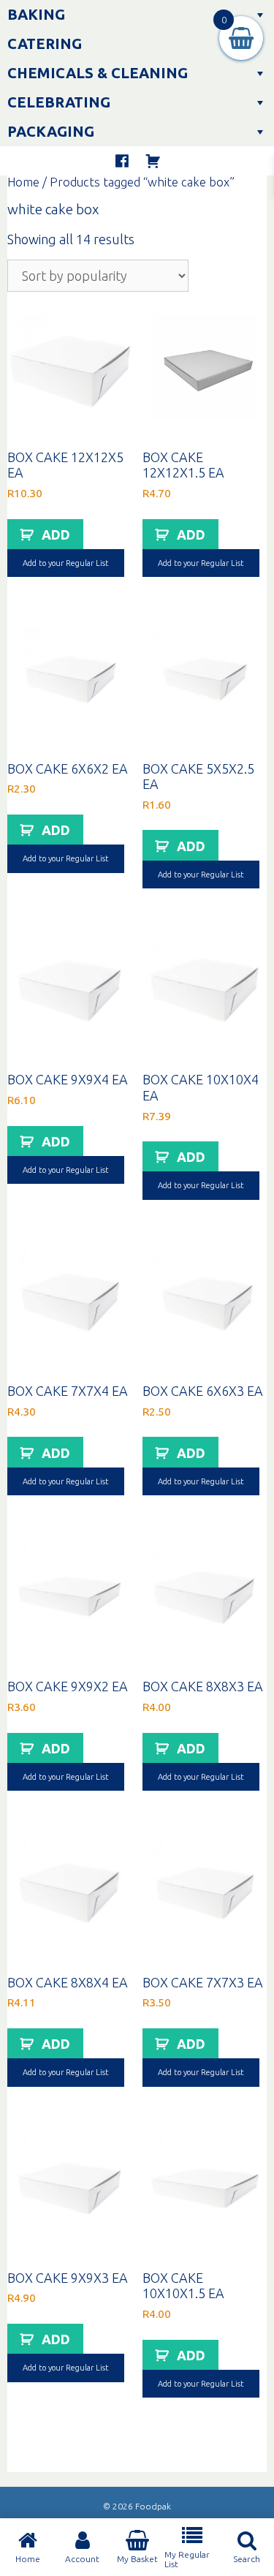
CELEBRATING (59, 102)
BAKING (36, 14)
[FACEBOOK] (122, 161)
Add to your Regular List (66, 563)
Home (23, 182)
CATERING (45, 44)
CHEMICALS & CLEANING (98, 73)
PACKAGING (51, 131)
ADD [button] (56, 535)
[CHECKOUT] (153, 161)
